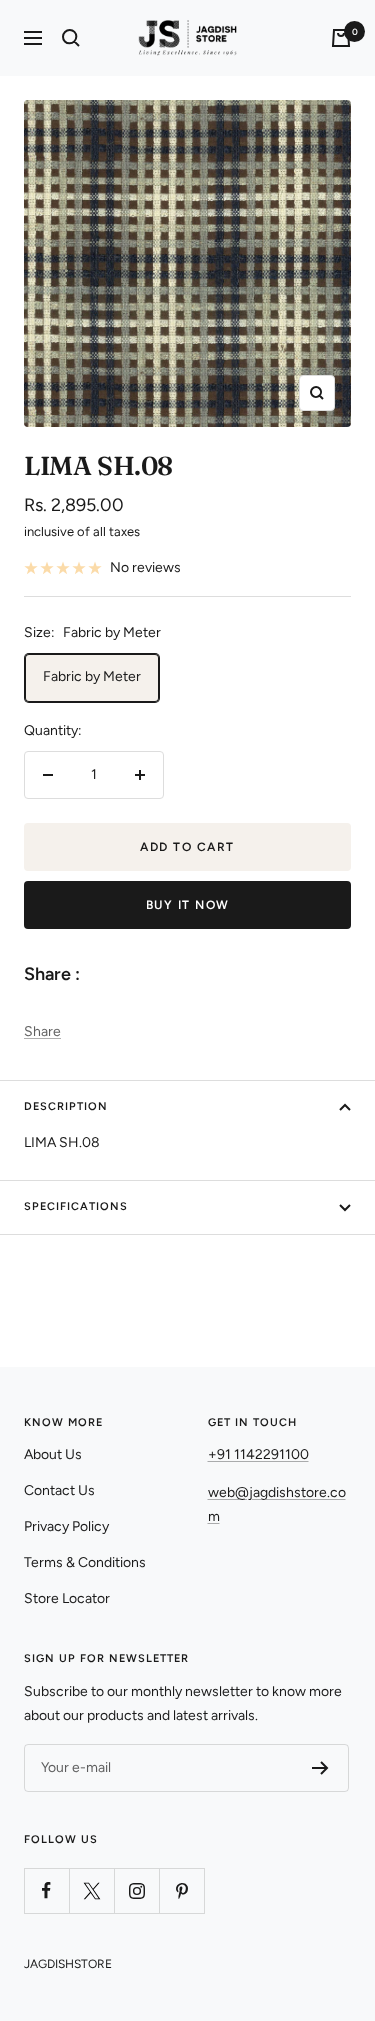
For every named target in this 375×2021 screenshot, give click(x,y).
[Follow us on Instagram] (136, 1890)
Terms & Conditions (85, 1562)
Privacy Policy (66, 1526)
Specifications (76, 1206)
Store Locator (67, 1598)
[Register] (320, 1768)
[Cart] (341, 38)
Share (42, 1031)
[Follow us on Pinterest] (181, 1890)
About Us (53, 1454)
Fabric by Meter (92, 676)
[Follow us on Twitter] (91, 1890)
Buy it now (188, 905)
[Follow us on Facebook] (46, 1890)
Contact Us (59, 1490)
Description (66, 1106)
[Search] (71, 38)
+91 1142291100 (258, 1454)
